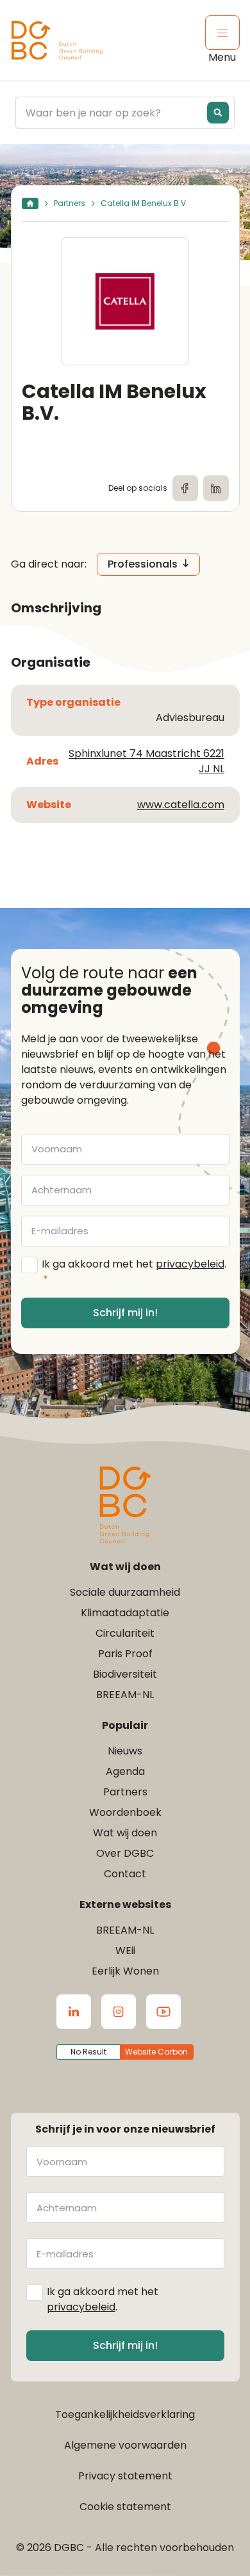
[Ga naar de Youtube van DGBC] (163, 2012)
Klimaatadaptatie (125, 1613)
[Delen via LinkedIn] (216, 488)
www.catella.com (181, 805)
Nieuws (125, 1751)
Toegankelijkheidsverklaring (125, 2414)
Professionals (143, 564)
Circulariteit (125, 1633)
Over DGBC (125, 1853)
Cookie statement (125, 2507)
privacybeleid (190, 1264)
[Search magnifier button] (218, 113)
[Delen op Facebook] (185, 488)
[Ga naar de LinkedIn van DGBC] (74, 2012)
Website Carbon (156, 2052)
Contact (125, 1874)
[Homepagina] (30, 203)
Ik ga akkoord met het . (134, 1272)
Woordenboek (125, 1812)
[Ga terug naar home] (57, 41)
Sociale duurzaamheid (125, 1592)
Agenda (125, 1771)
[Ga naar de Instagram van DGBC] (119, 2012)
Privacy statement (125, 2476)
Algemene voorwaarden (125, 2445)
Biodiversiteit (125, 1674)
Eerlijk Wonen (125, 1971)
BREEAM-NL (125, 1695)
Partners (70, 203)
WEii (125, 1951)
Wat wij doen (125, 1833)
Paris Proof (125, 1654)
